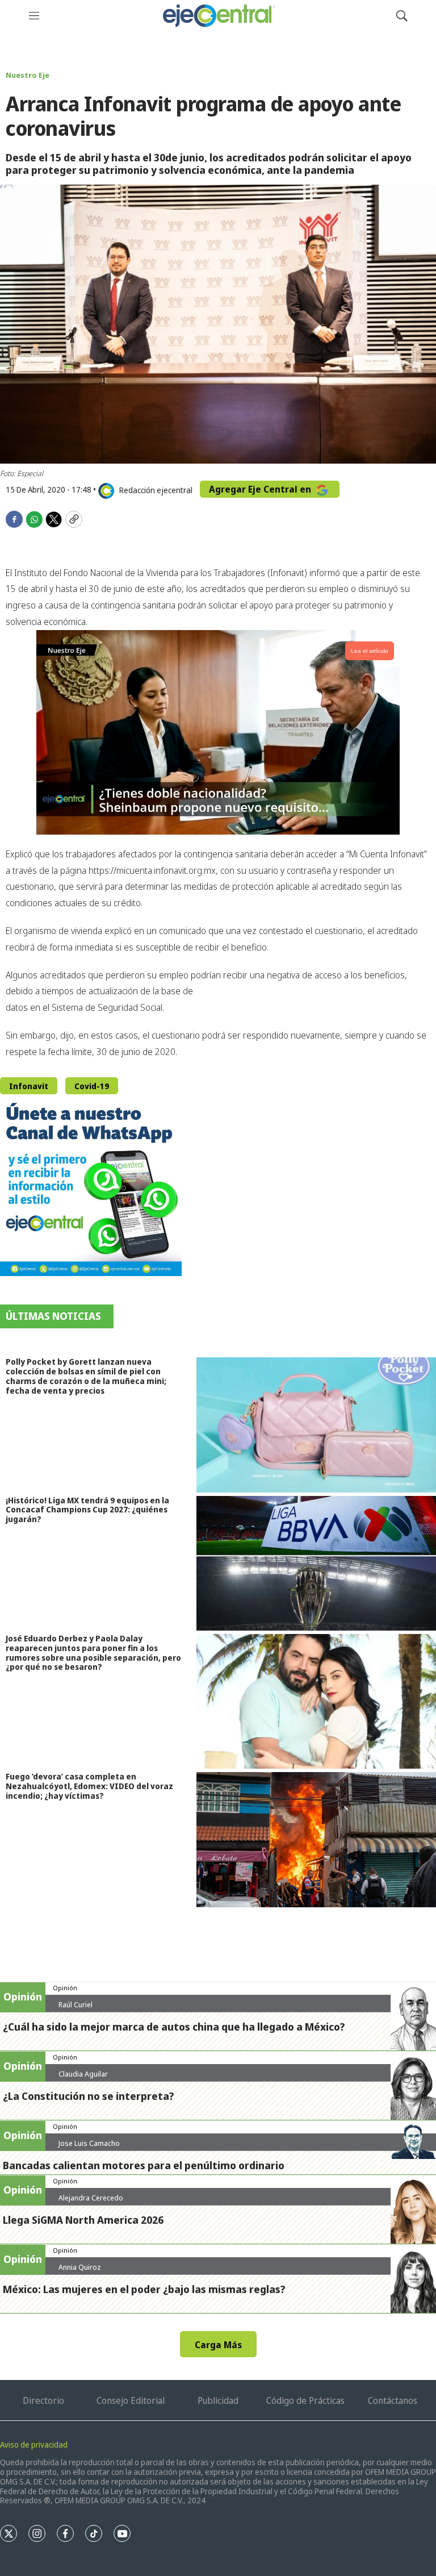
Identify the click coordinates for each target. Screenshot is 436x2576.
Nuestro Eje (28, 75)
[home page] (218, 16)
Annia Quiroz (80, 2267)
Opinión (65, 1988)
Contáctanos (393, 2400)
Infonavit (29, 1086)
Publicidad (218, 2400)
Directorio (43, 2400)
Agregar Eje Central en (261, 489)
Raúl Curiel (76, 2004)
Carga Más (218, 2345)
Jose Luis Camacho (89, 2143)
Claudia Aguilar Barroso (83, 2078)
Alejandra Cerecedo (91, 2198)
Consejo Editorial (131, 2400)
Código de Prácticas (305, 2400)
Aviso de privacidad (34, 2444)
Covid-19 (92, 1086)
